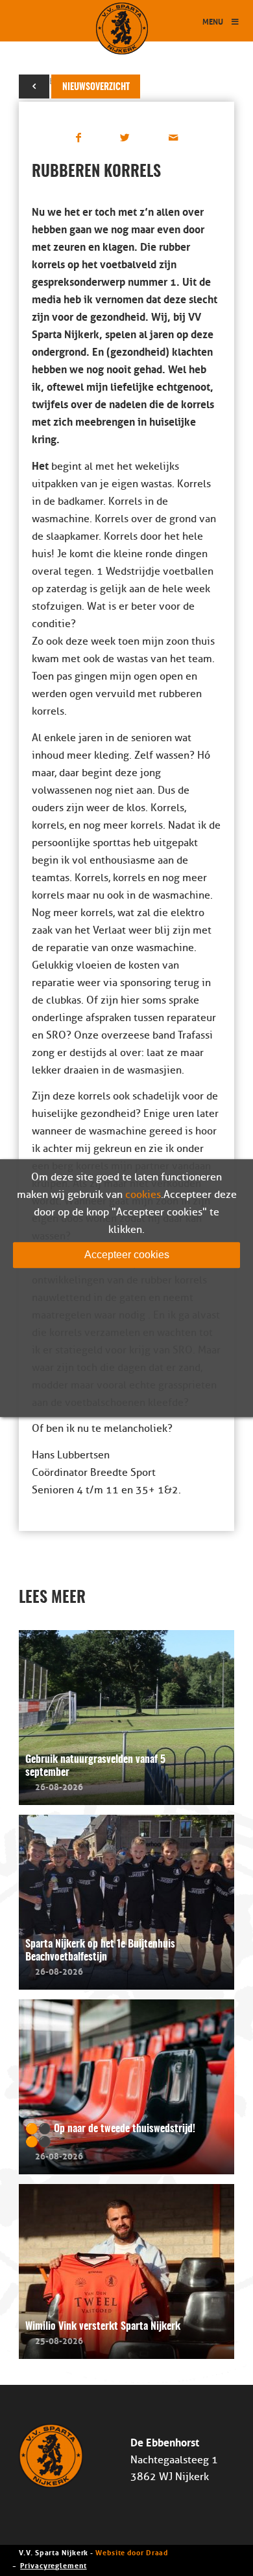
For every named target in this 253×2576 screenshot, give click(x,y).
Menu (213, 21)
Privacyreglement (53, 2565)
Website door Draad (132, 2552)
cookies (143, 1195)
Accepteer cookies (127, 1255)
